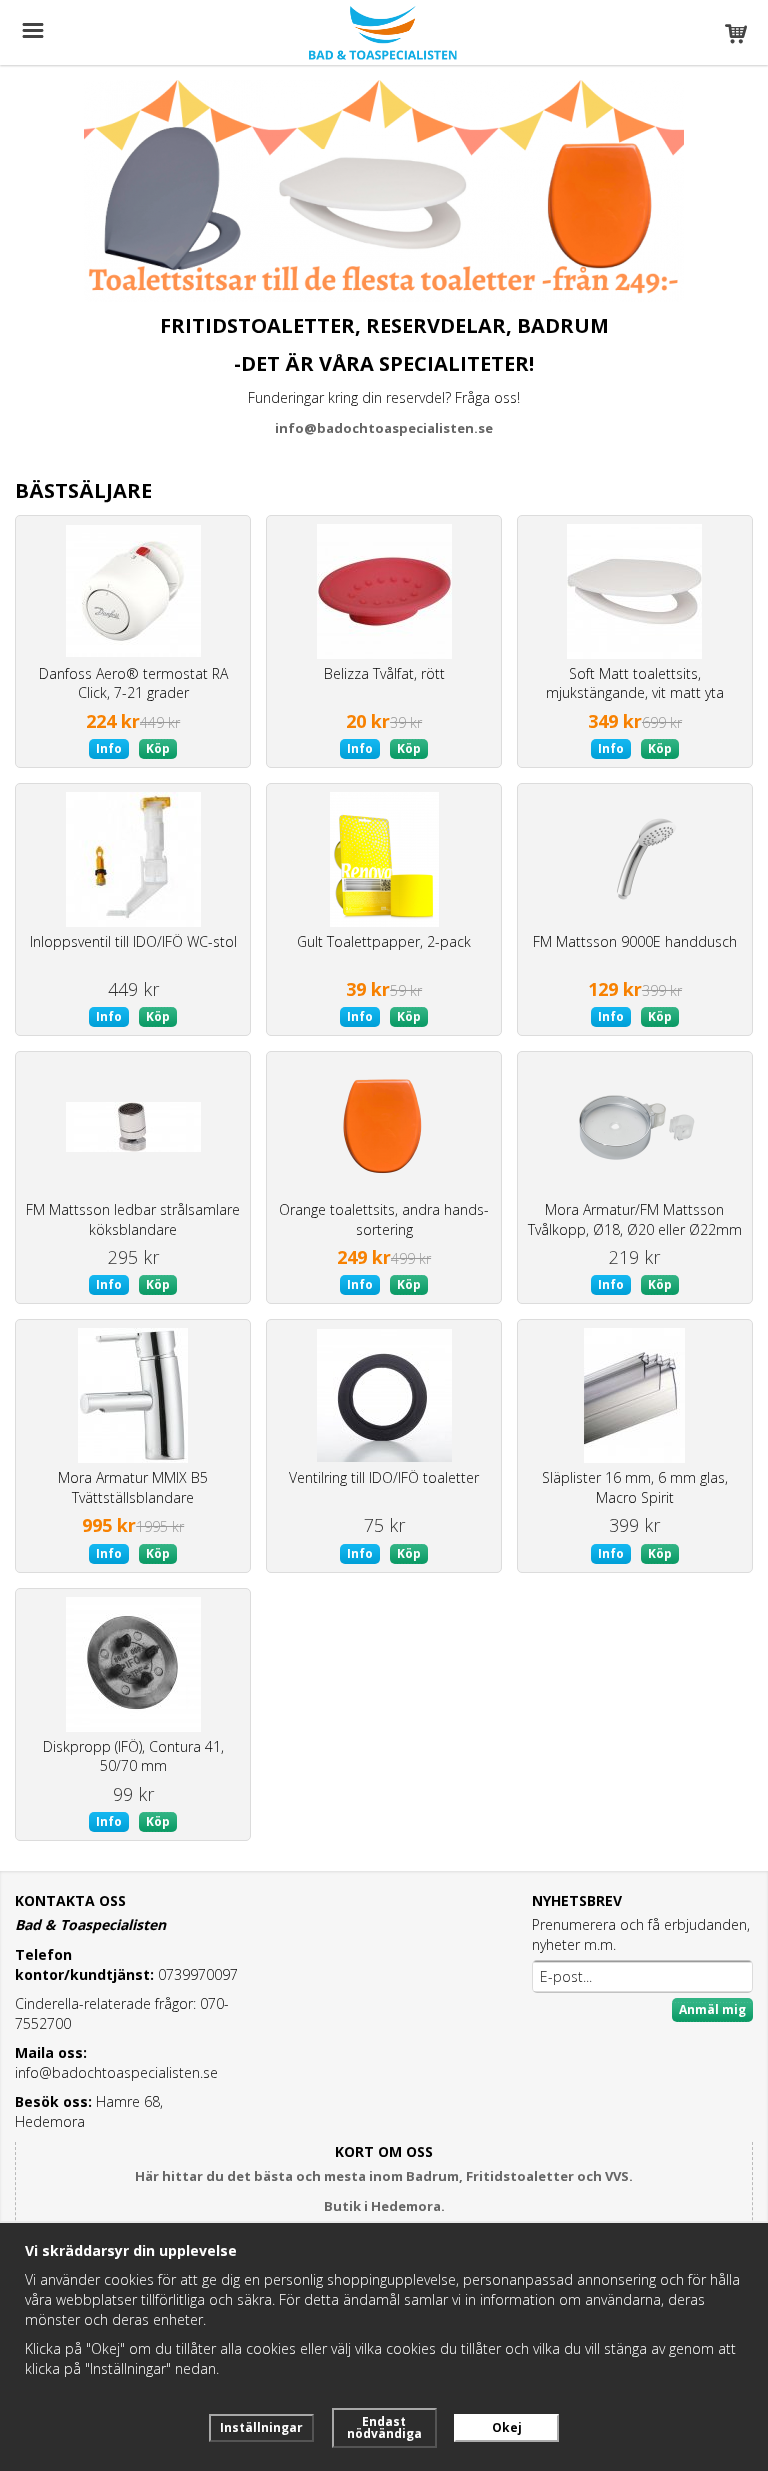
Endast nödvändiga (384, 2427)
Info (109, 748)
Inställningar (261, 2427)
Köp (158, 748)
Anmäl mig (712, 2009)
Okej (507, 2427)
